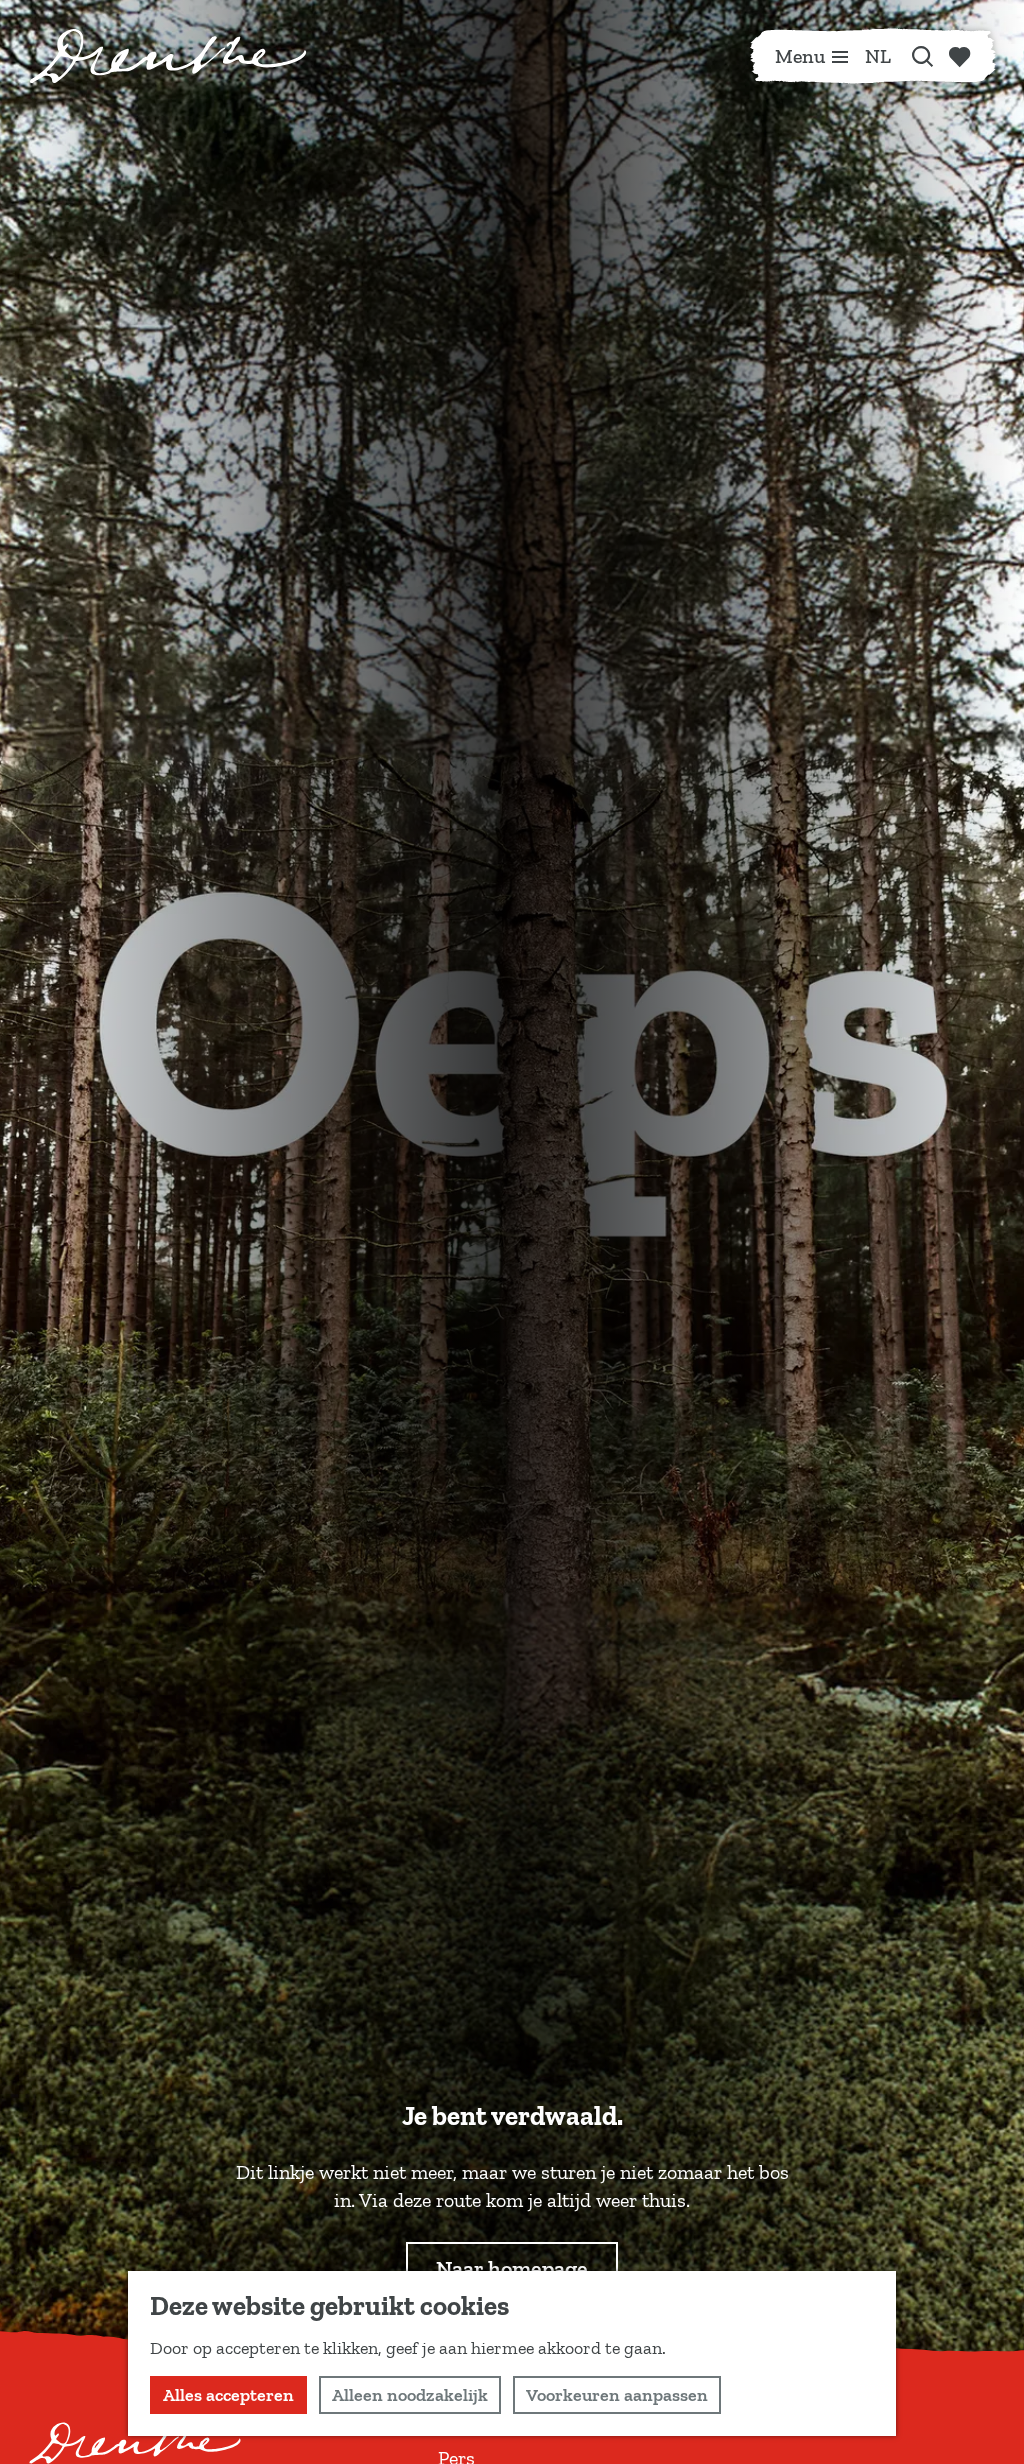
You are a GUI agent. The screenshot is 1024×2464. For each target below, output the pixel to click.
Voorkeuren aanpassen (617, 2395)
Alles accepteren (228, 2395)
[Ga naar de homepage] (168, 56)
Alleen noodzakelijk (410, 2395)
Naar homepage (512, 2268)
